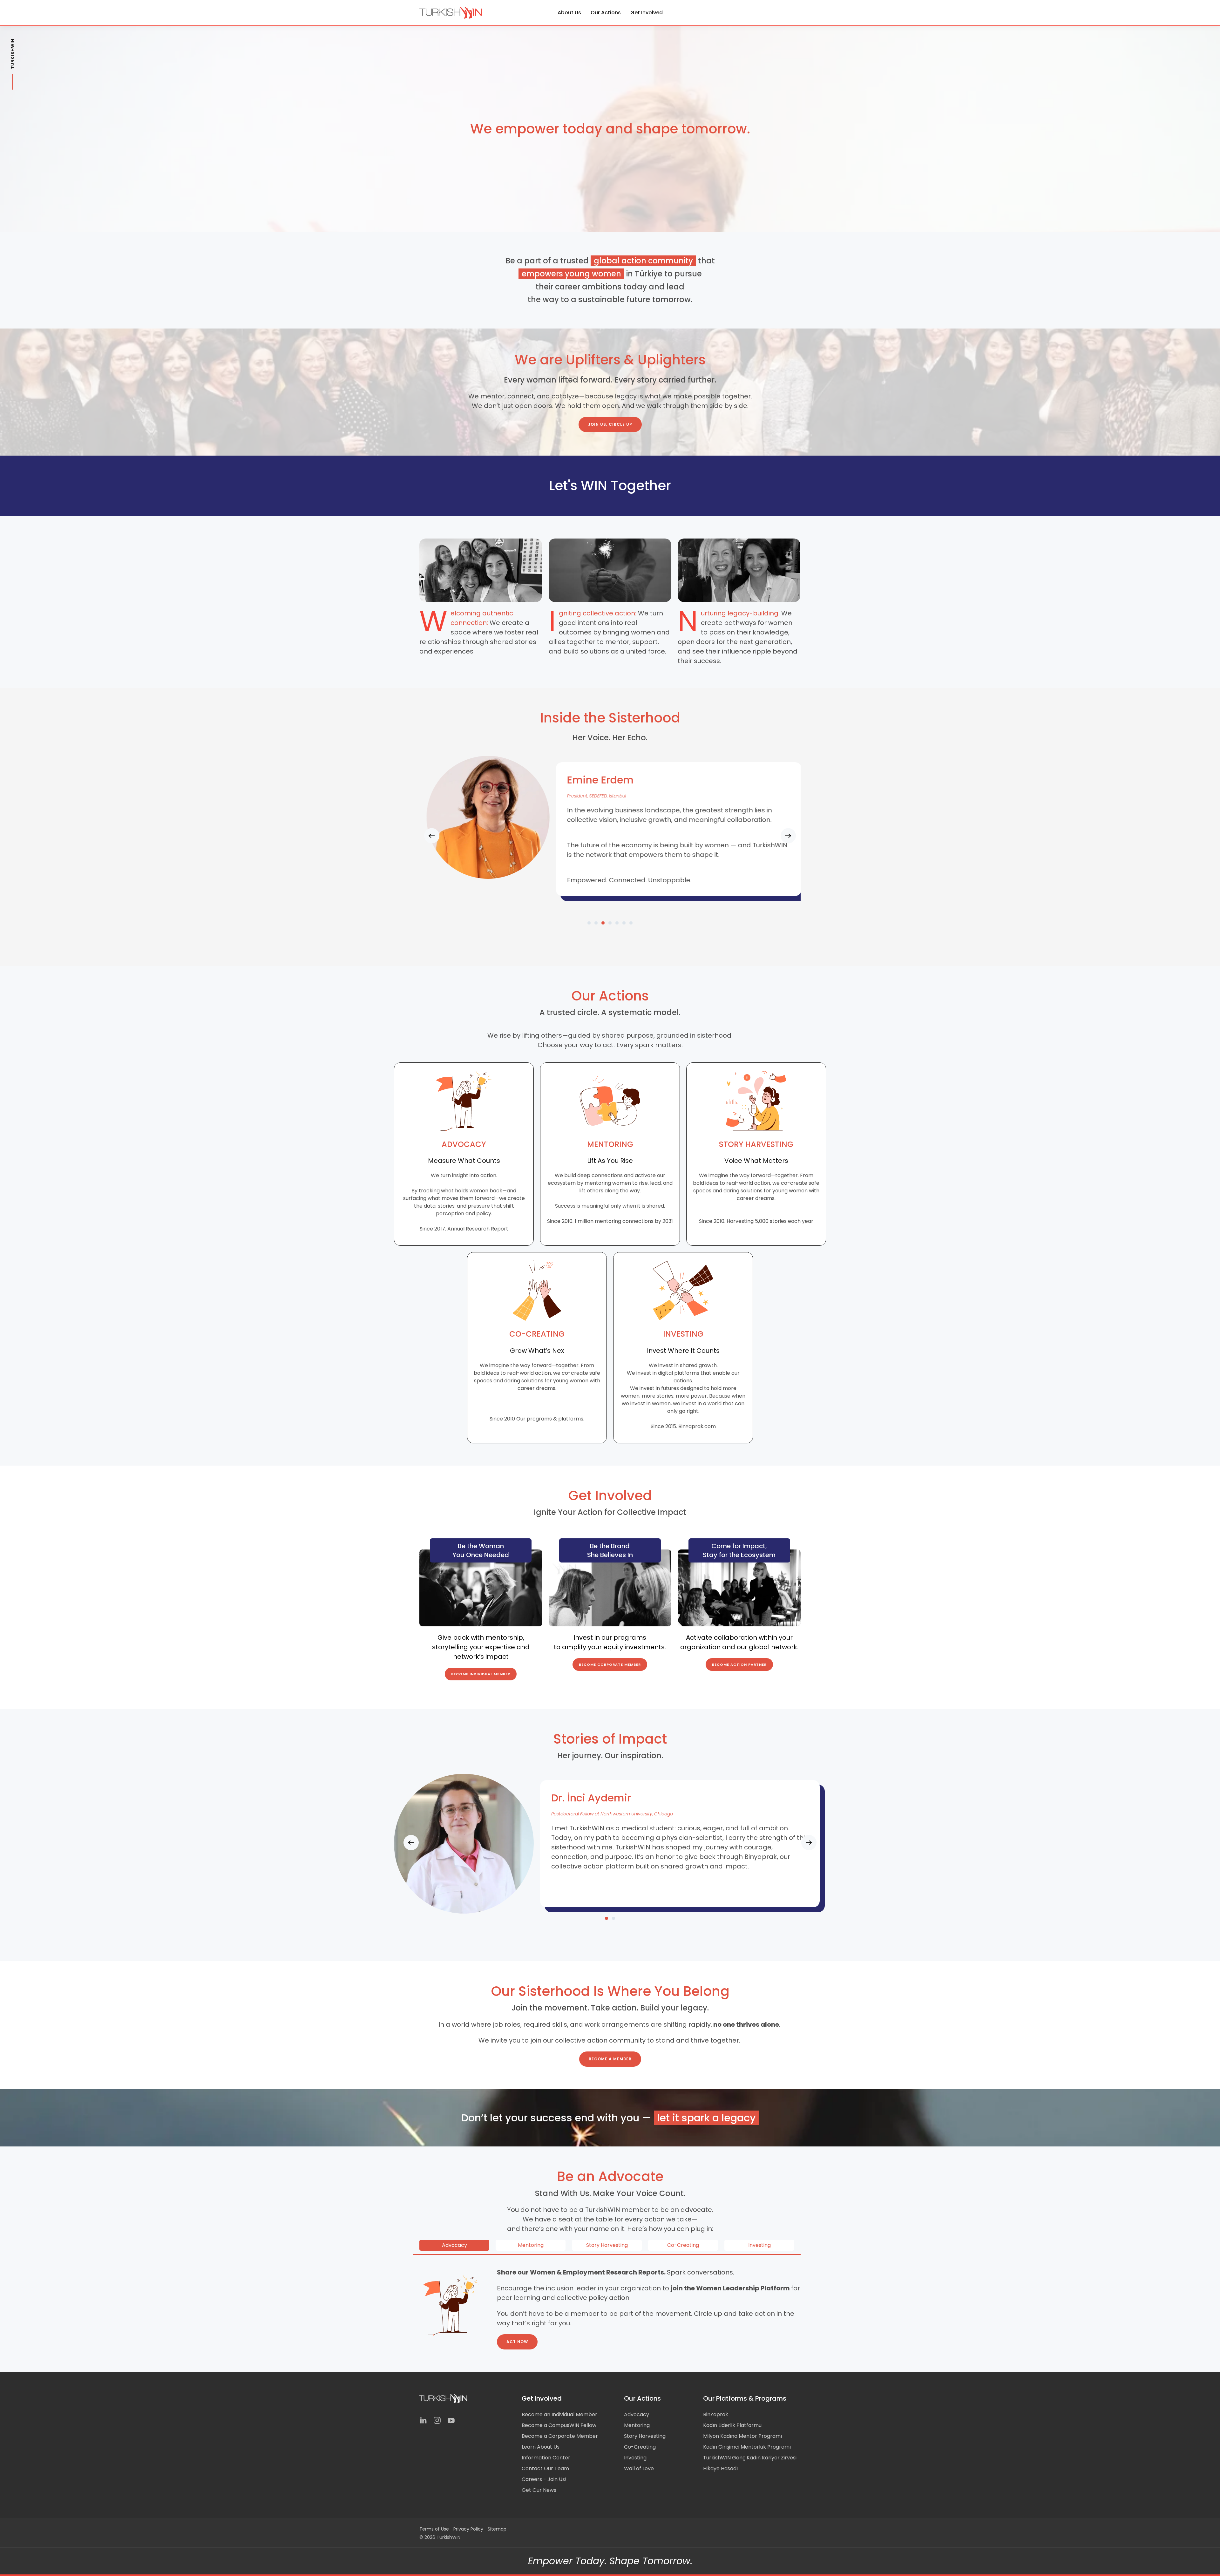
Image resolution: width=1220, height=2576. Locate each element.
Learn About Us (541, 2447)
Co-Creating (640, 2447)
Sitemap (497, 2529)
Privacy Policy (468, 2529)
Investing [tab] (759, 2245)
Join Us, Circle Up (610, 424)
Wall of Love (639, 2468)
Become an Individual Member (559, 2414)
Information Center (546, 2458)
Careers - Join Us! (544, 2479)
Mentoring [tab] (531, 2245)
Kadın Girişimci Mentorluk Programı (747, 2447)
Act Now (517, 2342)
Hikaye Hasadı (720, 2468)
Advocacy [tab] (454, 2245)
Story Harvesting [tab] (607, 2245)
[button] (432, 836)
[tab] (589, 923)
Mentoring (637, 2425)
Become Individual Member (481, 1674)
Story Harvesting (645, 2436)
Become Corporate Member (610, 1664)
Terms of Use (434, 2529)
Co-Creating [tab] (683, 2245)
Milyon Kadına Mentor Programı (742, 2436)
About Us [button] (569, 13)
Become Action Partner (739, 1664)
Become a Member (610, 2059)
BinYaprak (716, 2414)
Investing (635, 2458)
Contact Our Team (545, 2468)
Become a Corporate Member (560, 2436)
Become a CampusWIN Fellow (559, 2425)
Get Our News (539, 2490)
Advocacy (637, 2414)
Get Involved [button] (647, 13)
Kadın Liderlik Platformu (732, 2425)
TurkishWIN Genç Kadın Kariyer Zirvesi (750, 2458)
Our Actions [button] (606, 13)
